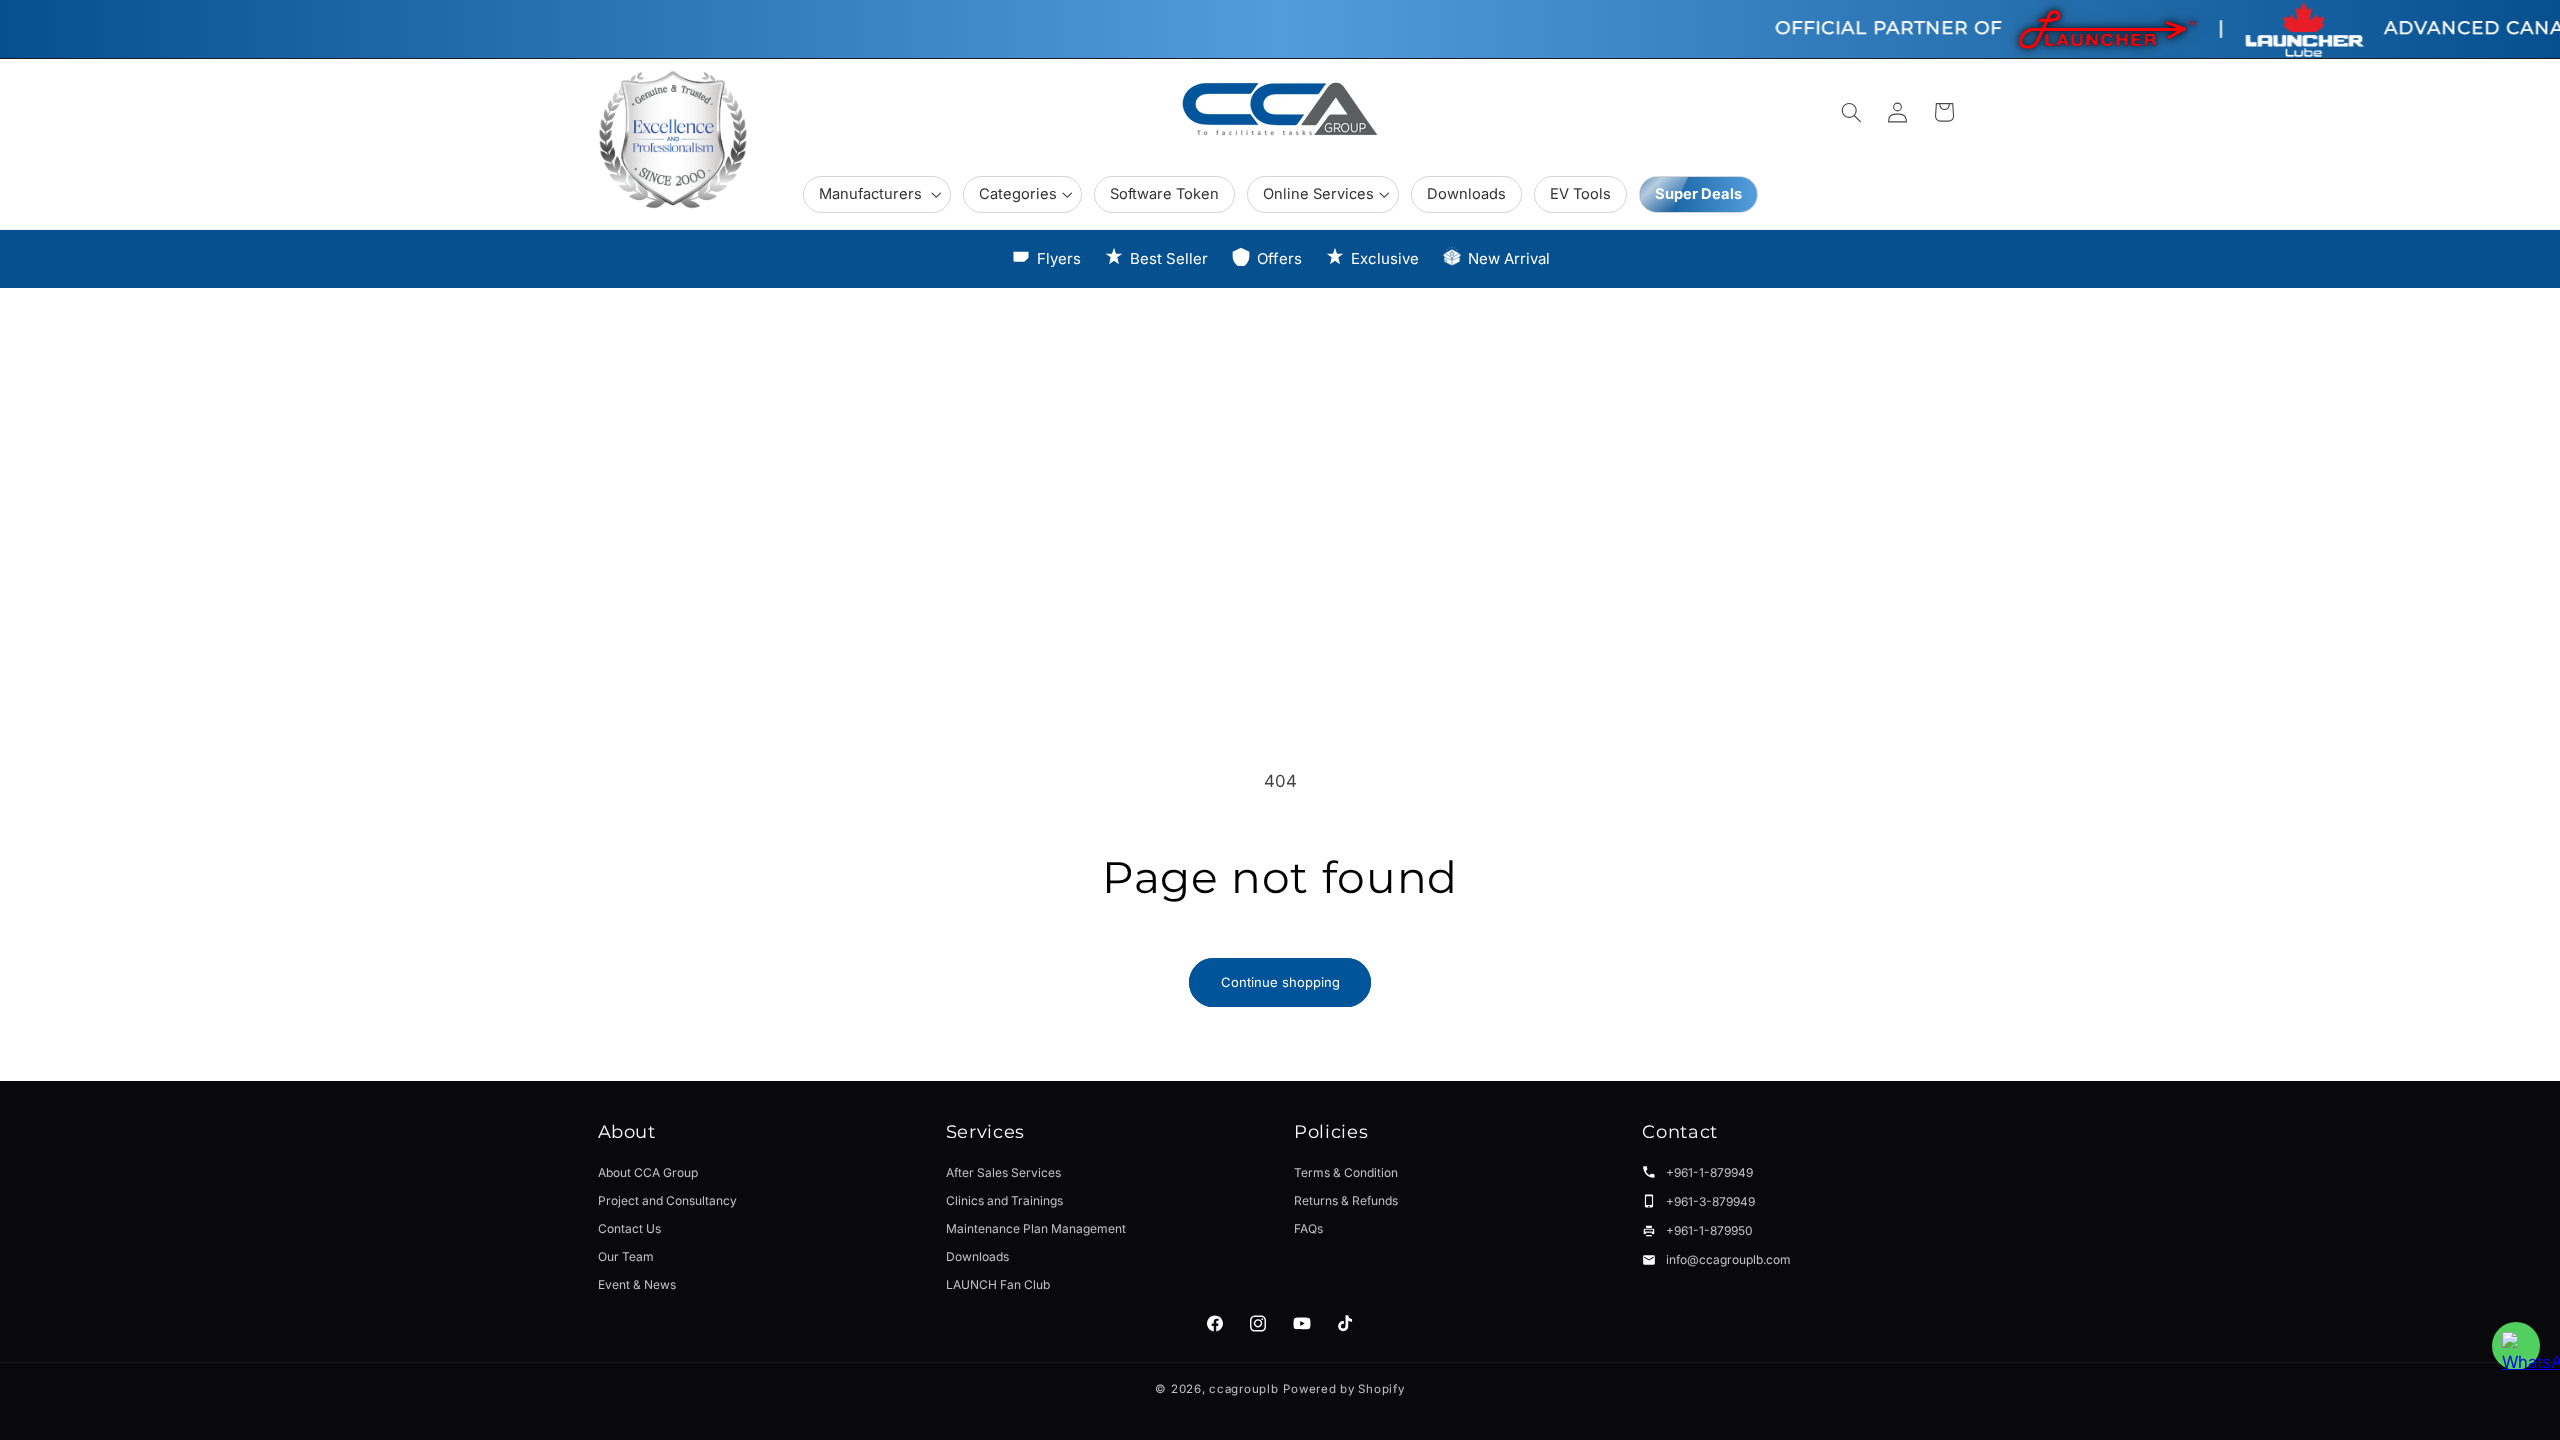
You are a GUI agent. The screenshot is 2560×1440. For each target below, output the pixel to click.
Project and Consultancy (667, 1200)
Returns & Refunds (1346, 1200)
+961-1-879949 (1709, 1172)
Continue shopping (1280, 982)
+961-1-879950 (1709, 1230)
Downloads (977, 1256)
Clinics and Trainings (1004, 1200)
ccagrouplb (1243, 1389)
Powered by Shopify (1343, 1389)
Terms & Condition (1346, 1172)
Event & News (637, 1284)
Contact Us (629, 1228)
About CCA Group (648, 1172)
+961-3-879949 (1710, 1201)
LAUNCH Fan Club (998, 1284)
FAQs (1308, 1228)
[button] (877, 194)
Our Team (626, 1256)
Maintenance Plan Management (1036, 1228)
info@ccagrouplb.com (1728, 1259)
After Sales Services (1003, 1172)
